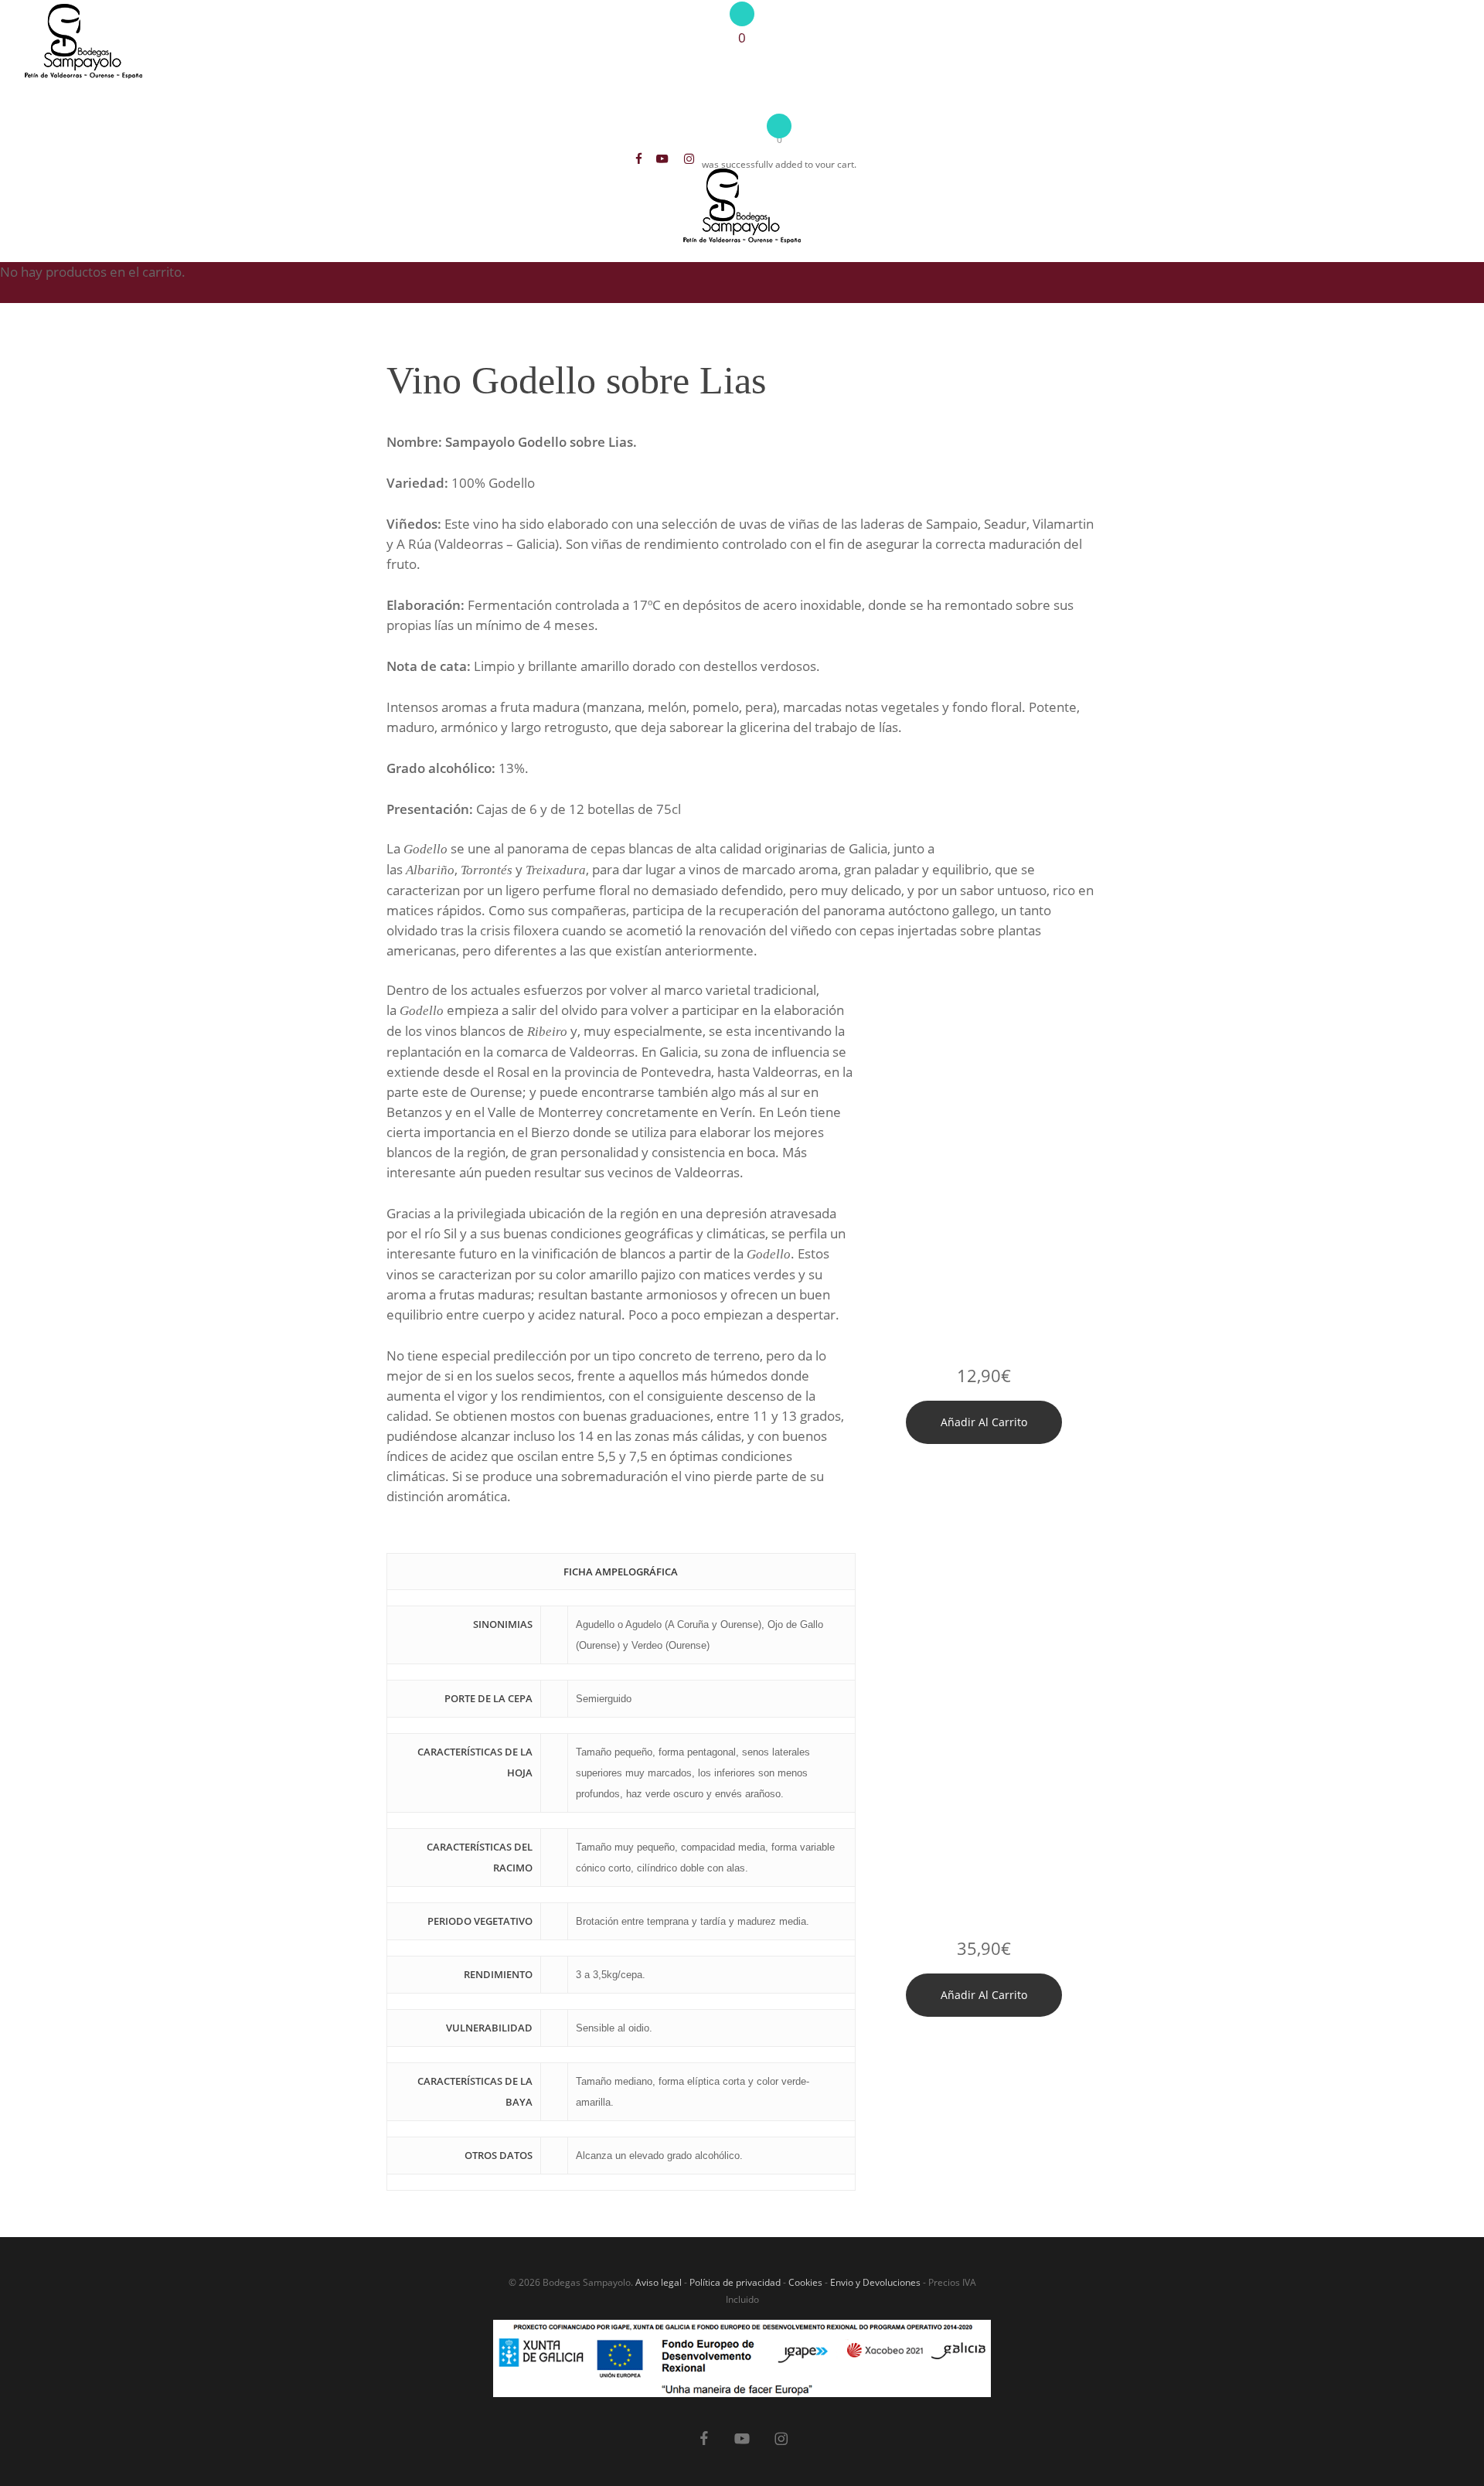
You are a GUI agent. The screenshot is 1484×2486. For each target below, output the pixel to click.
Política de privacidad (735, 2282)
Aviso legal (659, 2282)
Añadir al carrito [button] (984, 1422)
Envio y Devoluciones (875, 2282)
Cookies (805, 2282)
